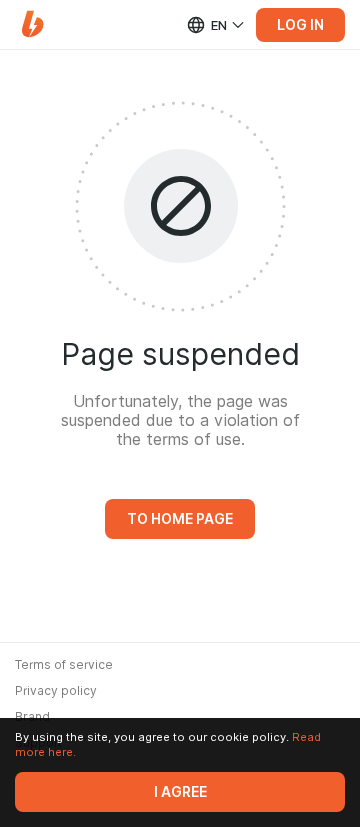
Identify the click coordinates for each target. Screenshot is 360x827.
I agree (180, 792)
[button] (32, 24)
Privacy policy (56, 691)
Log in (300, 25)
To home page (180, 519)
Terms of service (64, 665)
